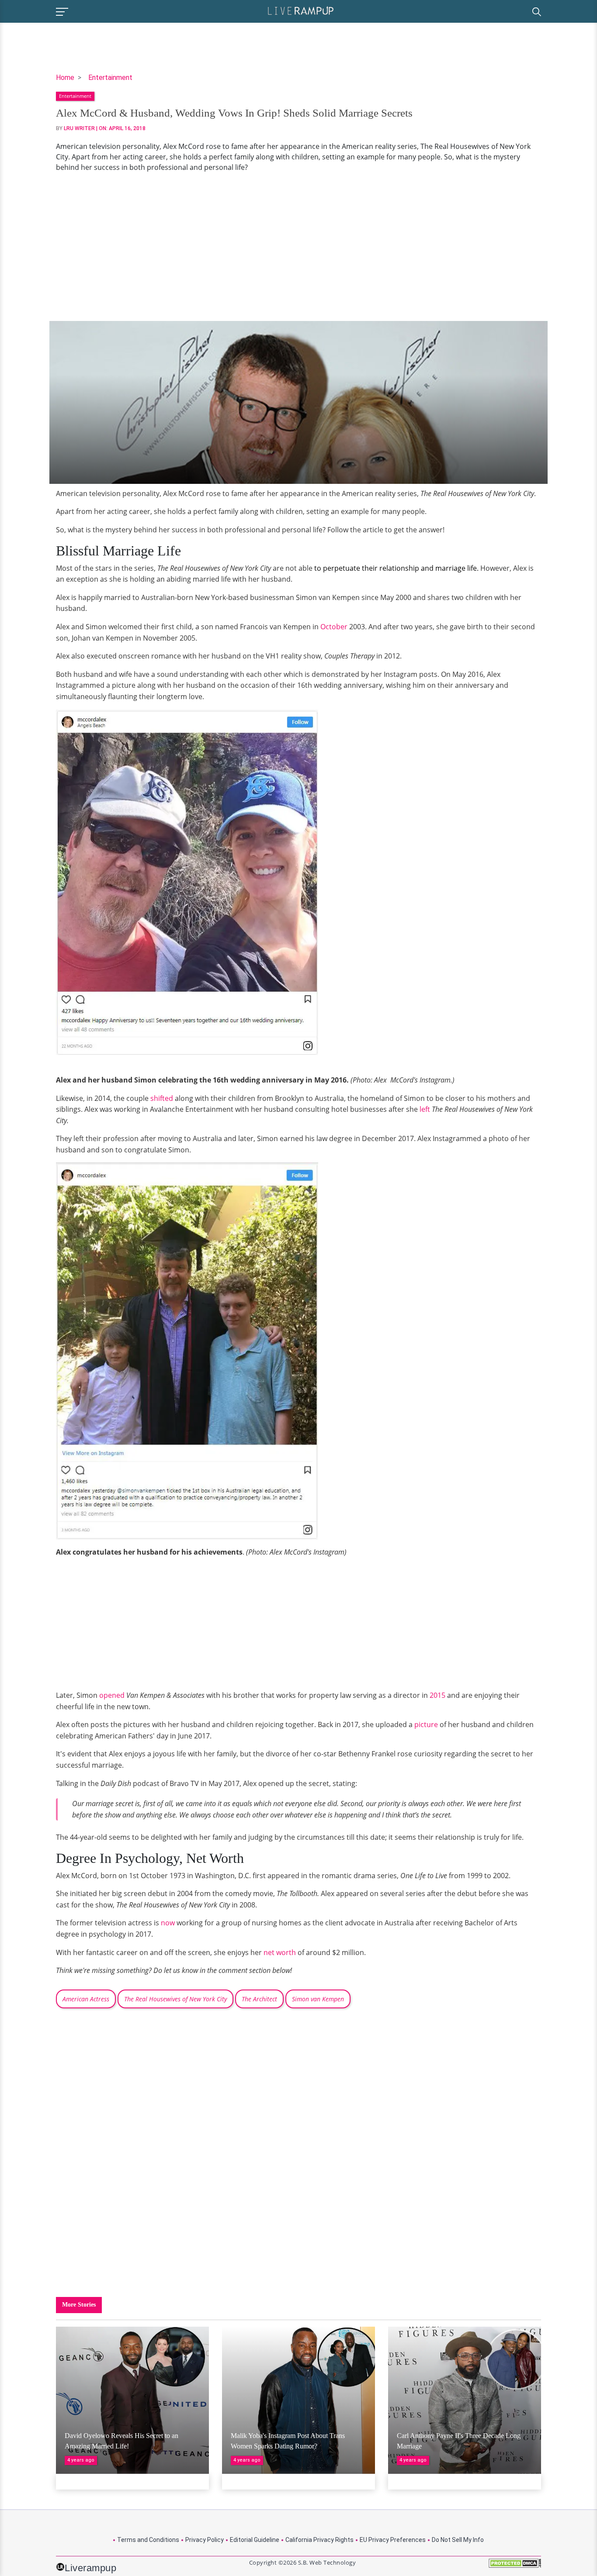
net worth (280, 1952)
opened (112, 1695)
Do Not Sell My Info (458, 2540)
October (334, 627)
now (168, 1923)
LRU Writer (79, 128)
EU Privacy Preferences (393, 2540)
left (425, 1109)
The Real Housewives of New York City (175, 1999)
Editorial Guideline (255, 2540)
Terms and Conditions (148, 2540)
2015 (437, 1695)
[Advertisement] (298, 247)
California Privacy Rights (319, 2540)
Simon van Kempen (318, 1999)
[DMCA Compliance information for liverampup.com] (515, 2566)
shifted (162, 1098)
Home (65, 78)
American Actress (86, 1999)
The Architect (259, 1999)
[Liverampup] (301, 10)
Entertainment (110, 78)
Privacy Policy (205, 2540)
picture (426, 1724)
